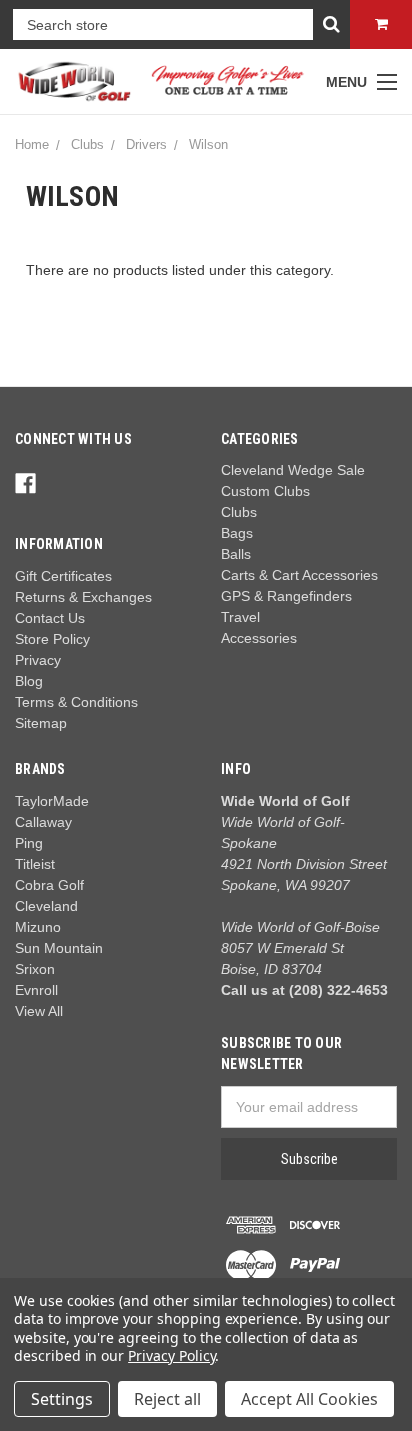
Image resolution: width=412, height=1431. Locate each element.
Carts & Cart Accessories (299, 575)
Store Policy (52, 639)
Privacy (38, 660)
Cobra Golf (49, 885)
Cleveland (46, 906)
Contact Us (50, 618)
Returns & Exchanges (83, 597)
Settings (62, 1399)
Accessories (259, 638)
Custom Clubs (265, 491)
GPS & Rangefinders (286, 596)
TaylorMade (52, 801)
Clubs (87, 144)
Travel (240, 617)
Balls (236, 554)
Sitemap (41, 723)
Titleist (35, 864)
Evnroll (36, 990)
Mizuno (38, 927)
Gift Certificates (63, 576)
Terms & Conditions (76, 702)
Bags (237, 533)
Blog (29, 681)
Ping (29, 843)
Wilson (208, 144)
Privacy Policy (171, 1355)
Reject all (167, 1399)
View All (39, 1011)
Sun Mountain (59, 948)
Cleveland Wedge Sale (293, 470)
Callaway (43, 822)
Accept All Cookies (309, 1399)
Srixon (35, 969)
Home (32, 144)
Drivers (146, 144)
